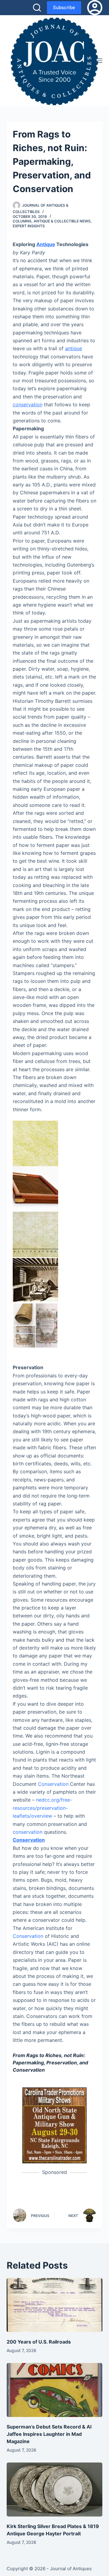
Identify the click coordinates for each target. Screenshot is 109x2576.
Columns (22, 221)
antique (74, 348)
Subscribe (64, 7)
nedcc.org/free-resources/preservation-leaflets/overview (42, 1808)
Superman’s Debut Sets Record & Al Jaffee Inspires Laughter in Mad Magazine (49, 2434)
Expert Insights (29, 226)
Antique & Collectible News (62, 221)
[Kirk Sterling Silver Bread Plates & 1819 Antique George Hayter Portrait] (55, 2490)
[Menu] (100, 61)
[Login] (95, 8)
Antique (46, 244)
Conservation (53, 1784)
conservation (28, 405)
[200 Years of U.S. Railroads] (55, 2305)
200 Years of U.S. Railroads (39, 2342)
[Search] (37, 8)
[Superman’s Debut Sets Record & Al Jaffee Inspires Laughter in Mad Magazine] (55, 2390)
